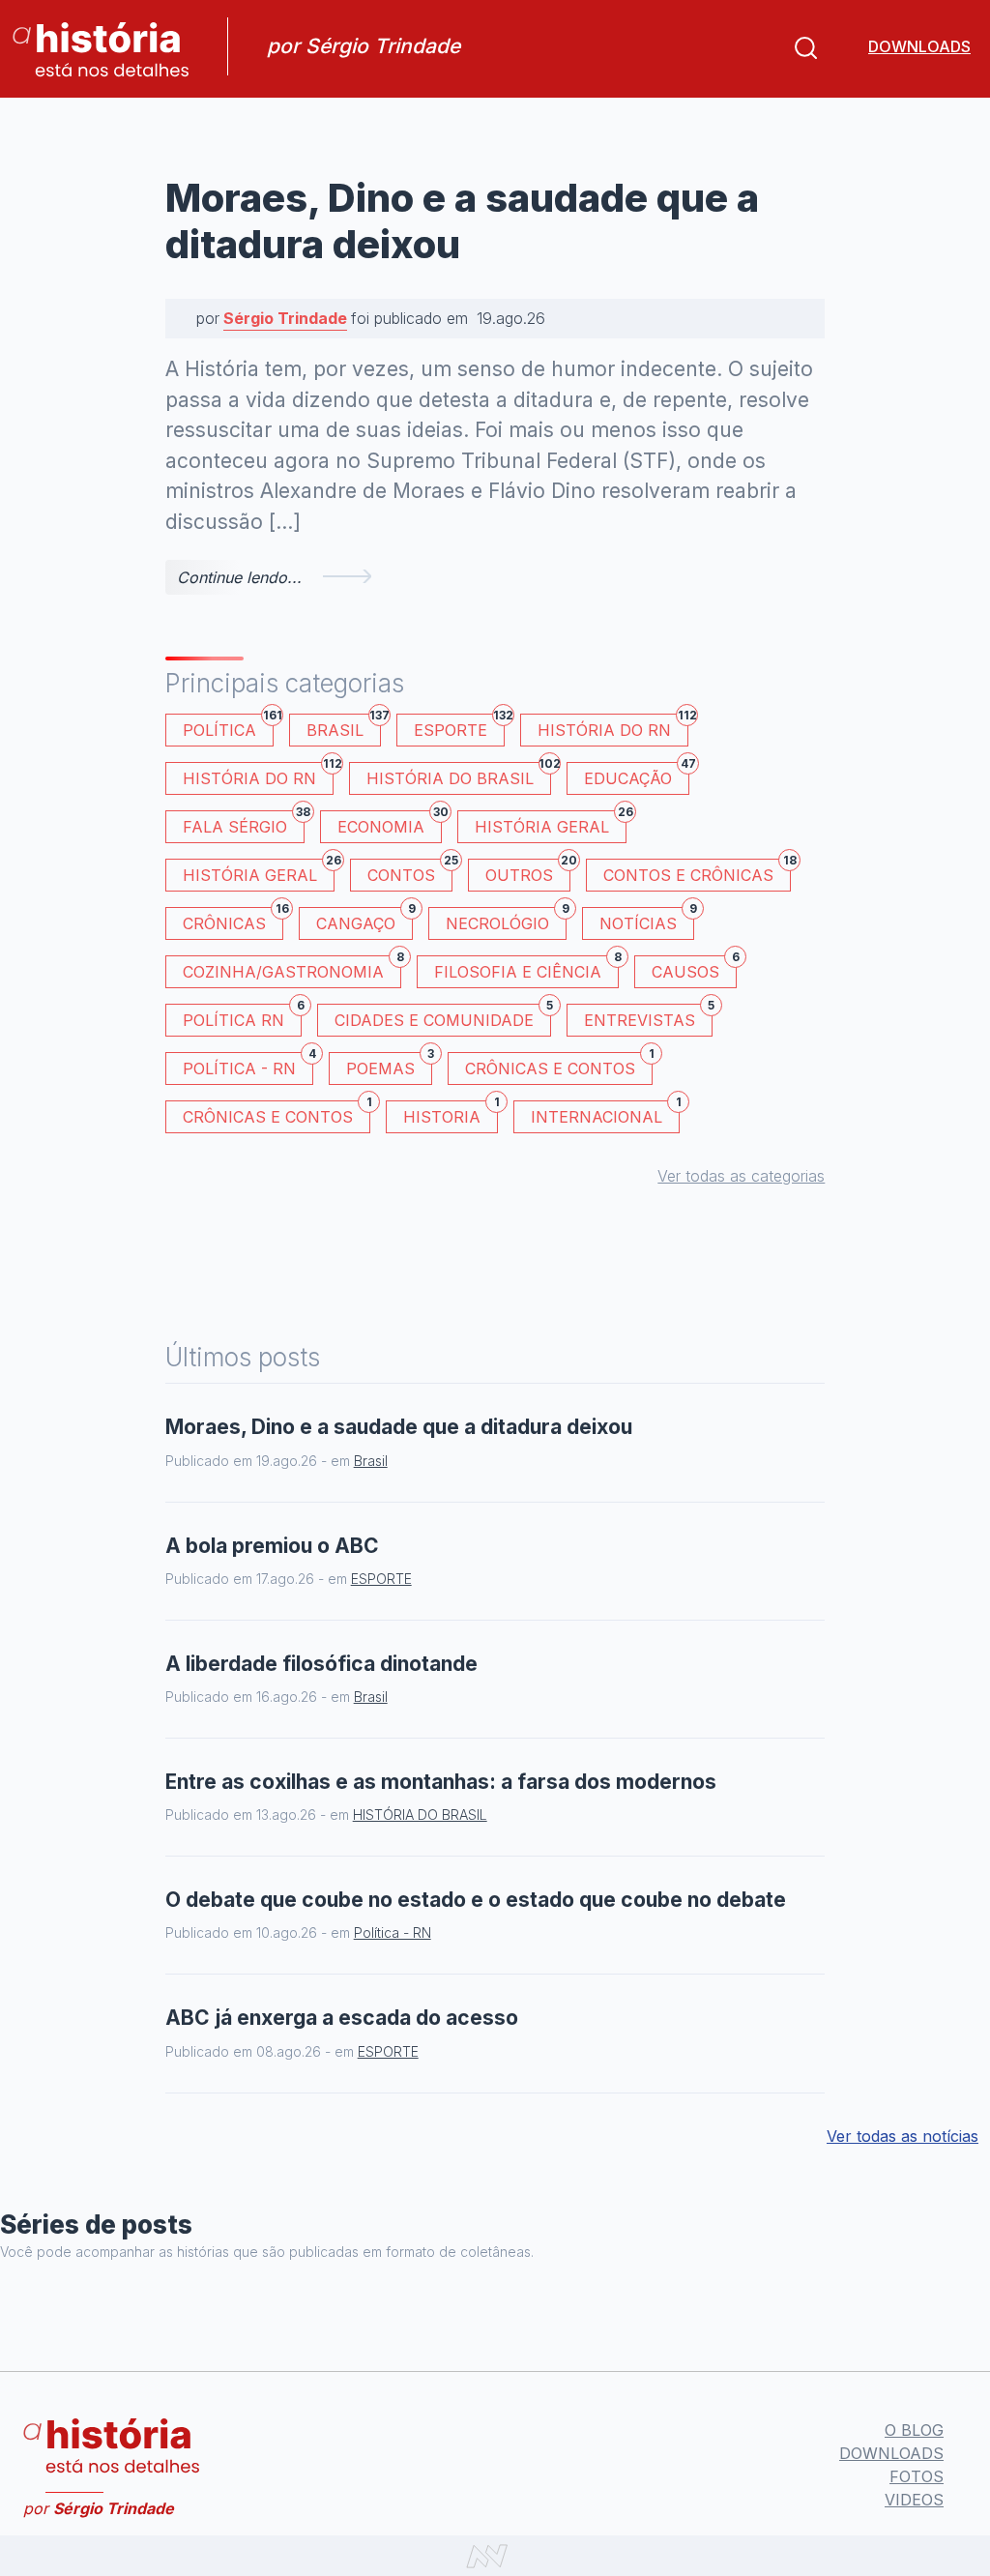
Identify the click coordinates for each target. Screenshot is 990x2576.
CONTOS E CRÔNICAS (697, 872)
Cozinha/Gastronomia (292, 968)
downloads (919, 46)
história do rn (258, 775)
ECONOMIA (390, 823)
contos (410, 872)
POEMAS (389, 1065)
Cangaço (364, 920)
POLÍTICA (228, 727)
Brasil (344, 727)
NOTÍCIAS (647, 920)
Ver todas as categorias (741, 1176)
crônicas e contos (277, 1113)
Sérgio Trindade (285, 318)
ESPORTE (459, 727)
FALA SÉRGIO (244, 823)
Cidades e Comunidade (443, 1017)
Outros (528, 872)
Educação (637, 775)
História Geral (551, 823)
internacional (605, 1113)
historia (451, 1113)
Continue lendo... (239, 577)
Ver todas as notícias (903, 2136)
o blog (914, 2430)
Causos (694, 968)
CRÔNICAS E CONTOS (559, 1065)
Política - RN (248, 1065)
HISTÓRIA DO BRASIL (459, 775)
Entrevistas (648, 1017)
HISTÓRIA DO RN (613, 727)
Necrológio (506, 920)
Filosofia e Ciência (526, 968)
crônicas (233, 920)
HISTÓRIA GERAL (259, 872)
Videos (914, 2500)
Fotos (917, 2476)
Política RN (242, 1017)
